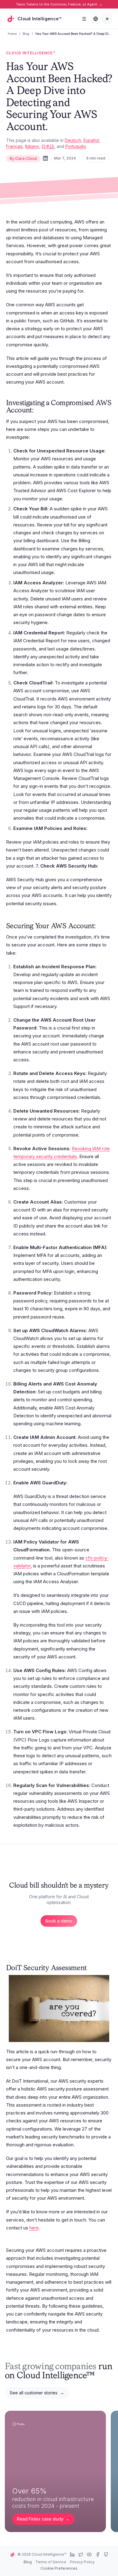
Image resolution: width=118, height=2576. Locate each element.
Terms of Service (51, 2562)
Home (12, 34)
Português (76, 146)
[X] (81, 2554)
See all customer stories (37, 2393)
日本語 (48, 146)
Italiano (32, 146)
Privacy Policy (82, 2562)
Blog (26, 34)
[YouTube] (89, 2554)
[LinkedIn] (45, 158)
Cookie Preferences (59, 2568)
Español (91, 140)
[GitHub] (106, 2554)
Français (14, 146)
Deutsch (73, 140)
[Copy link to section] (39, 411)
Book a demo (59, 1921)
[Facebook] (98, 2554)
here (34, 2228)
